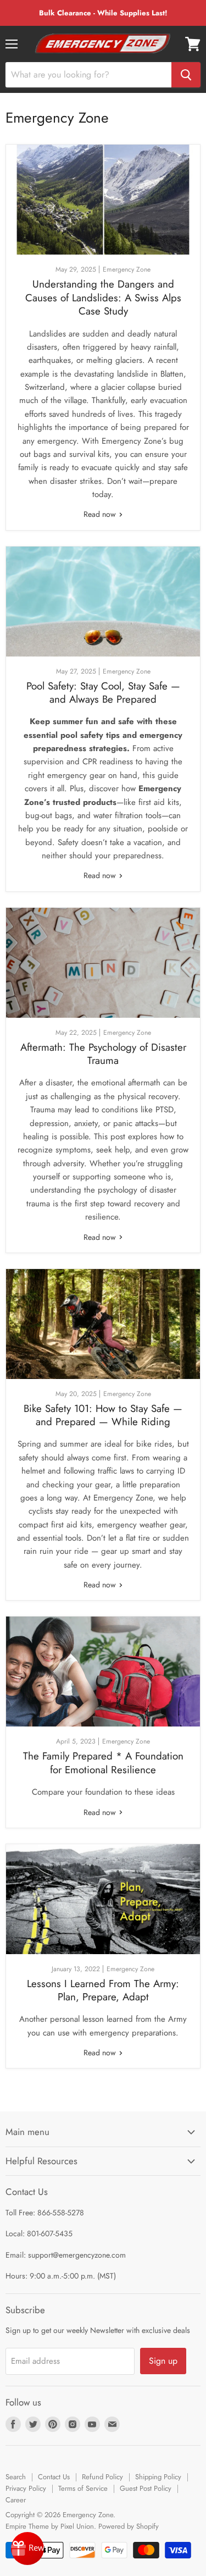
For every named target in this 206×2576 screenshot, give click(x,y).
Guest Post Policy (146, 2488)
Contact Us (54, 2477)
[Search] (186, 75)
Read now (101, 514)
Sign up (163, 2361)
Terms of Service (83, 2488)
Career (16, 2500)
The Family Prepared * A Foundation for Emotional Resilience (103, 1763)
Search (16, 2477)
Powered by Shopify (129, 2526)
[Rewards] (27, 2549)
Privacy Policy (26, 2488)
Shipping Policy (158, 2477)
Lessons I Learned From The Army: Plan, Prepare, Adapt (103, 1990)
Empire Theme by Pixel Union (50, 2526)
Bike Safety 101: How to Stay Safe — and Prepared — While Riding (103, 1415)
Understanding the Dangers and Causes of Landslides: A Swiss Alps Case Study (103, 297)
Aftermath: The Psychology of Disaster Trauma (103, 1054)
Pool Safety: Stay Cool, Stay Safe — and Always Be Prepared (103, 693)
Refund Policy (102, 2477)
